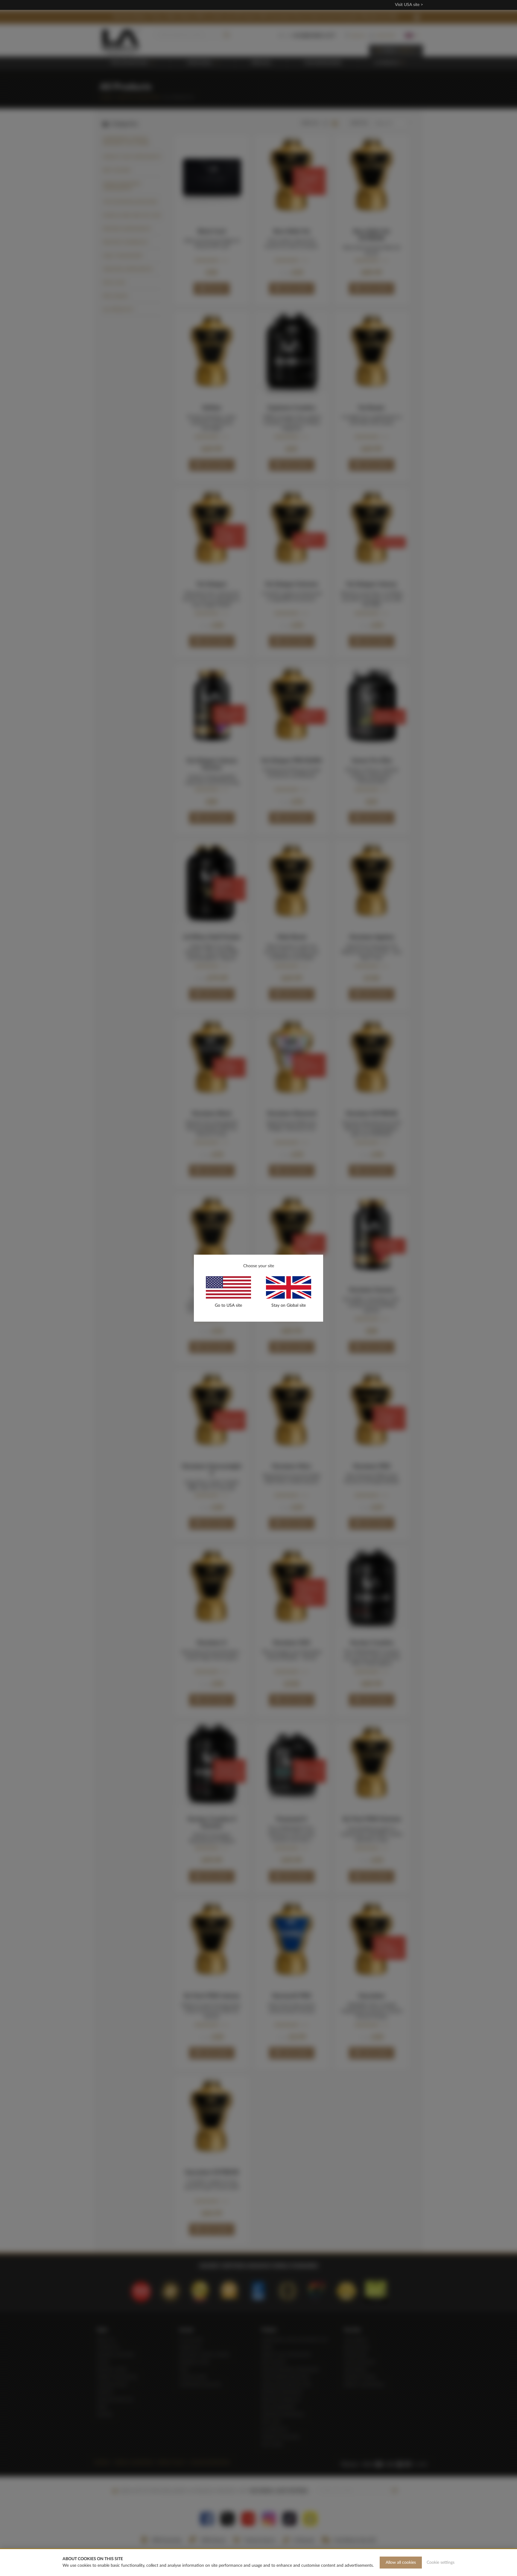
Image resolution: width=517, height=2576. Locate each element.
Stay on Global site (289, 1305)
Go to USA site (228, 1305)
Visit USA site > (409, 5)
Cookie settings (441, 2563)
